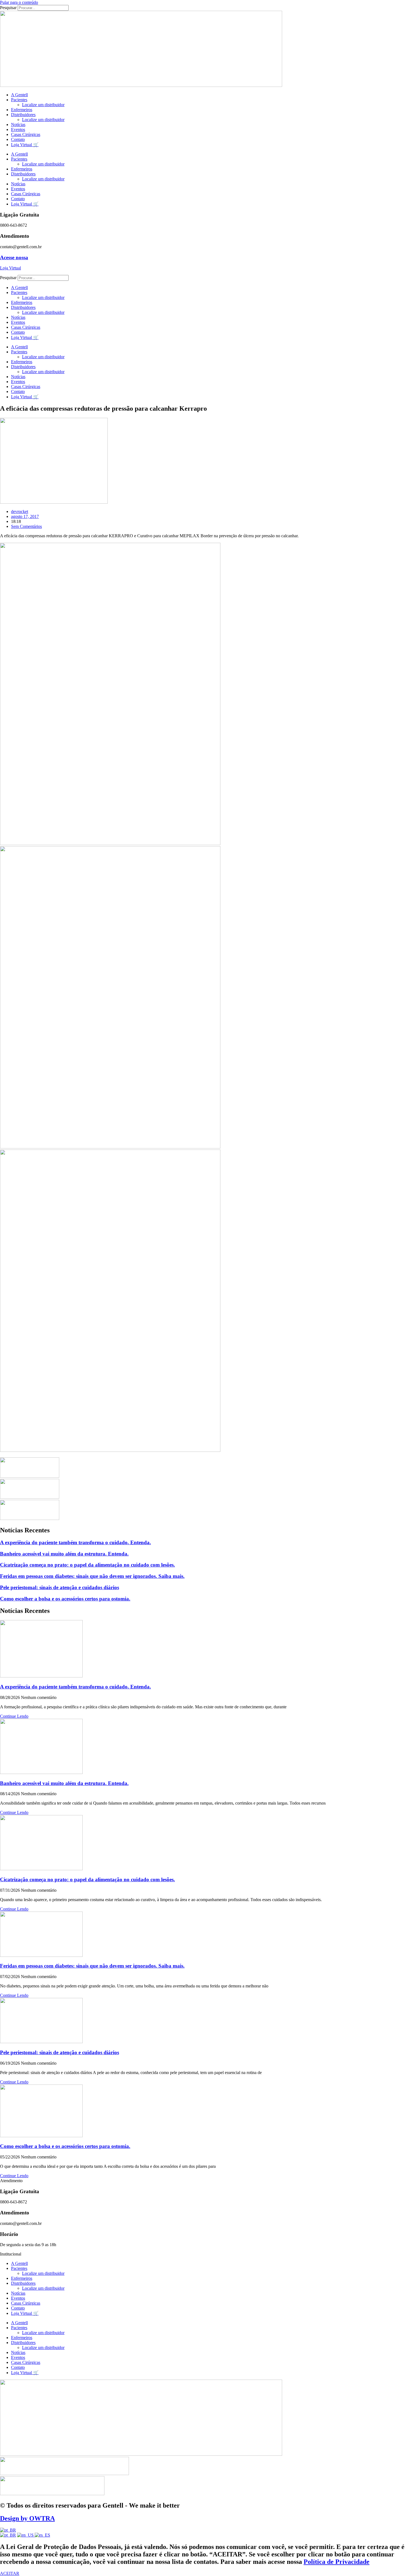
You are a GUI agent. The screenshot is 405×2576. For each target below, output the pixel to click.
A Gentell (19, 95)
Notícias (18, 125)
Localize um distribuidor (43, 105)
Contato (18, 139)
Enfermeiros (22, 110)
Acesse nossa (14, 257)
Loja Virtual (10, 268)
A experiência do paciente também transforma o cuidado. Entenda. (75, 1542)
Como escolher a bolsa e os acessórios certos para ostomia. (65, 1599)
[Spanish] (42, 2535)
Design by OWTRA (27, 2518)
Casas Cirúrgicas (26, 134)
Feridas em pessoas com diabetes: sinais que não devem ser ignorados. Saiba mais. (92, 1576)
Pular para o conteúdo (19, 2)
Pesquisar (8, 8)
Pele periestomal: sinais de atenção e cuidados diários (60, 1587)
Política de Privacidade (337, 2562)
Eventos (18, 129)
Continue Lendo (14, 1716)
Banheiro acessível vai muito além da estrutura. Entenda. (64, 1554)
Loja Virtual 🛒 (25, 145)
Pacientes (19, 100)
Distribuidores (23, 115)
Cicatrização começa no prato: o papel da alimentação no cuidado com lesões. (87, 1565)
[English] (26, 2535)
